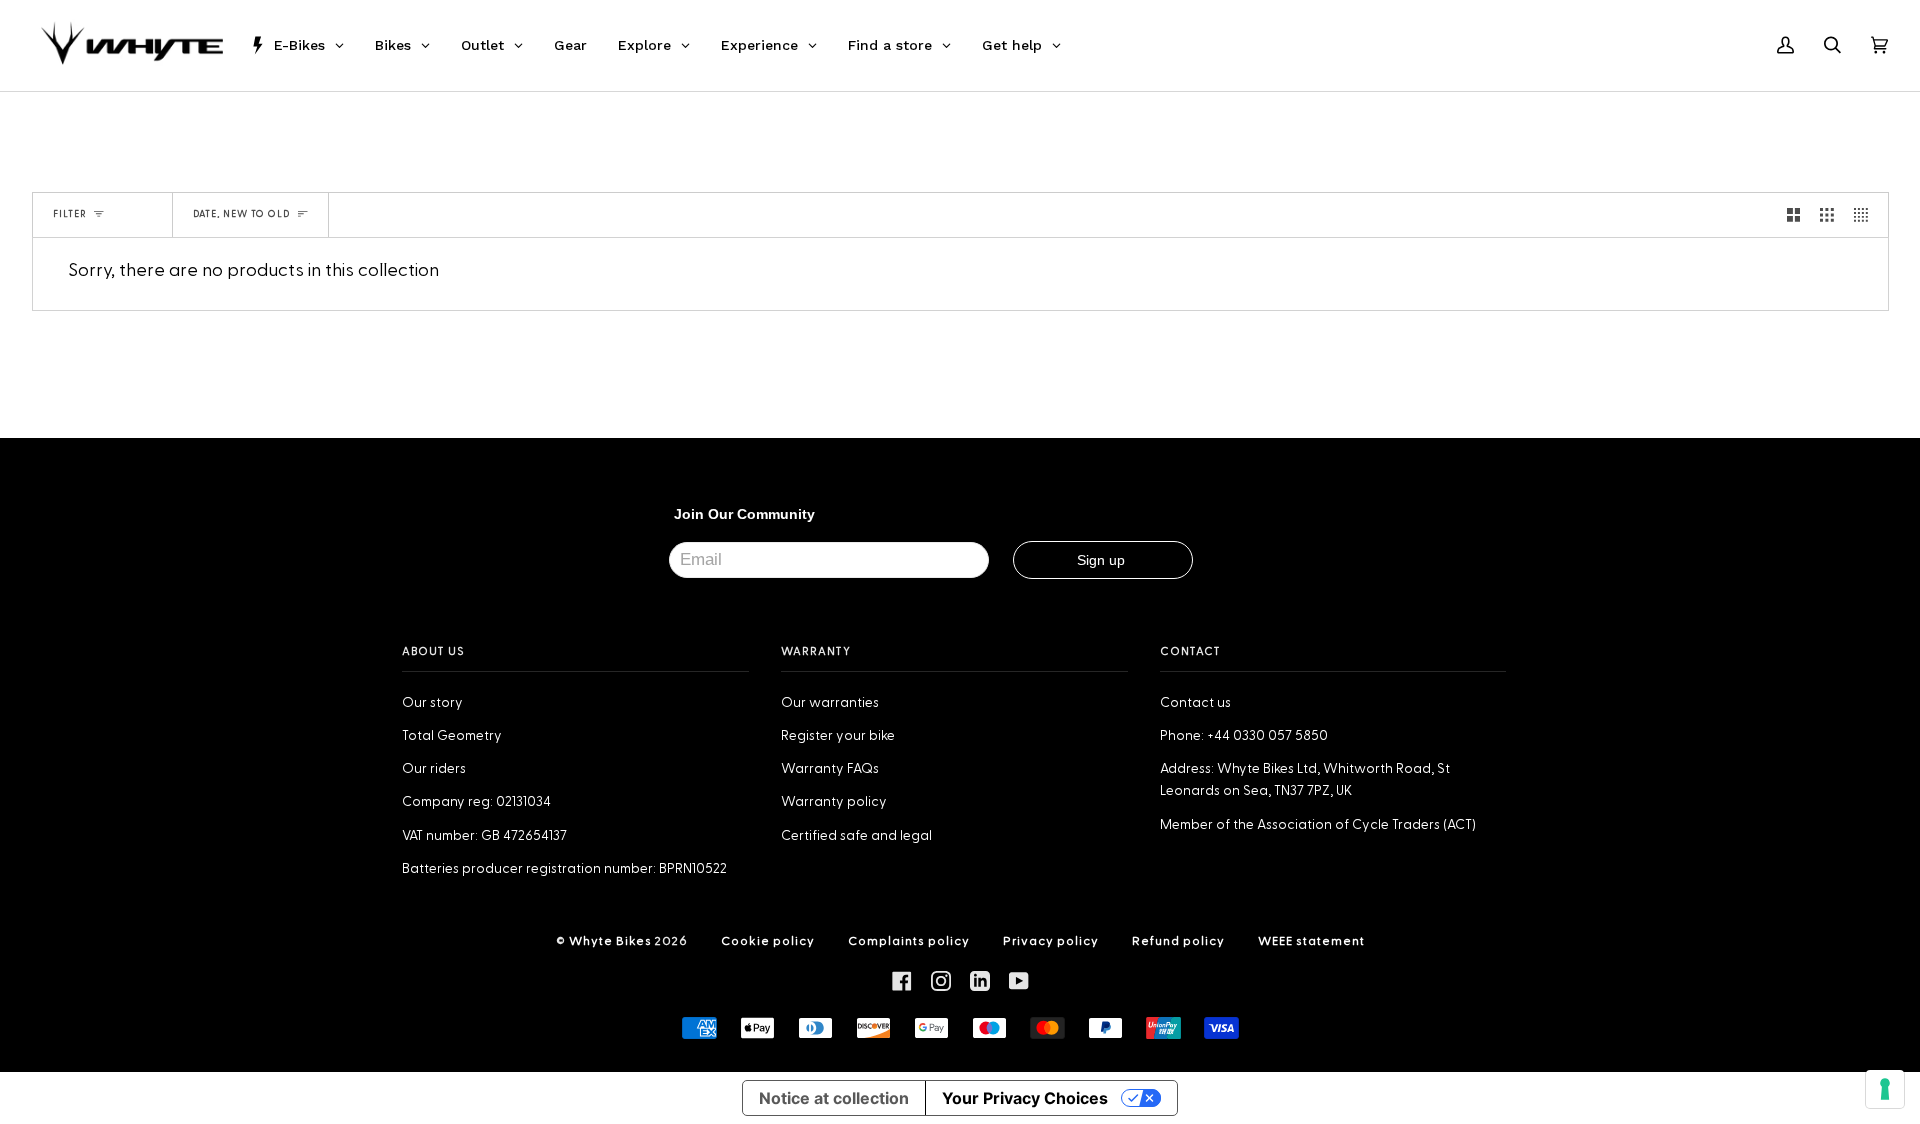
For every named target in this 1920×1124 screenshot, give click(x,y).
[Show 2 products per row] (1794, 215)
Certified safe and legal (856, 836)
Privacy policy (1051, 941)
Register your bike (838, 736)
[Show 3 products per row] (1827, 215)
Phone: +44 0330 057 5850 (1244, 736)
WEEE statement (1311, 941)
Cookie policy (768, 941)
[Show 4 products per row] (1866, 215)
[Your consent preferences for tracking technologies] (1885, 1089)
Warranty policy (834, 802)
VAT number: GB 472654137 (484, 836)
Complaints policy (909, 941)
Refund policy (1178, 941)
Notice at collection (834, 1098)
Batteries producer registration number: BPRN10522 (564, 869)
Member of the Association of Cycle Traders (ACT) (1318, 825)
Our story (432, 703)
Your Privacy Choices (1025, 1098)
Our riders (434, 769)
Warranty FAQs (830, 769)
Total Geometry (452, 736)
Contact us (1195, 703)
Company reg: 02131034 (476, 802)
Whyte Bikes (610, 941)
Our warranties (830, 703)
